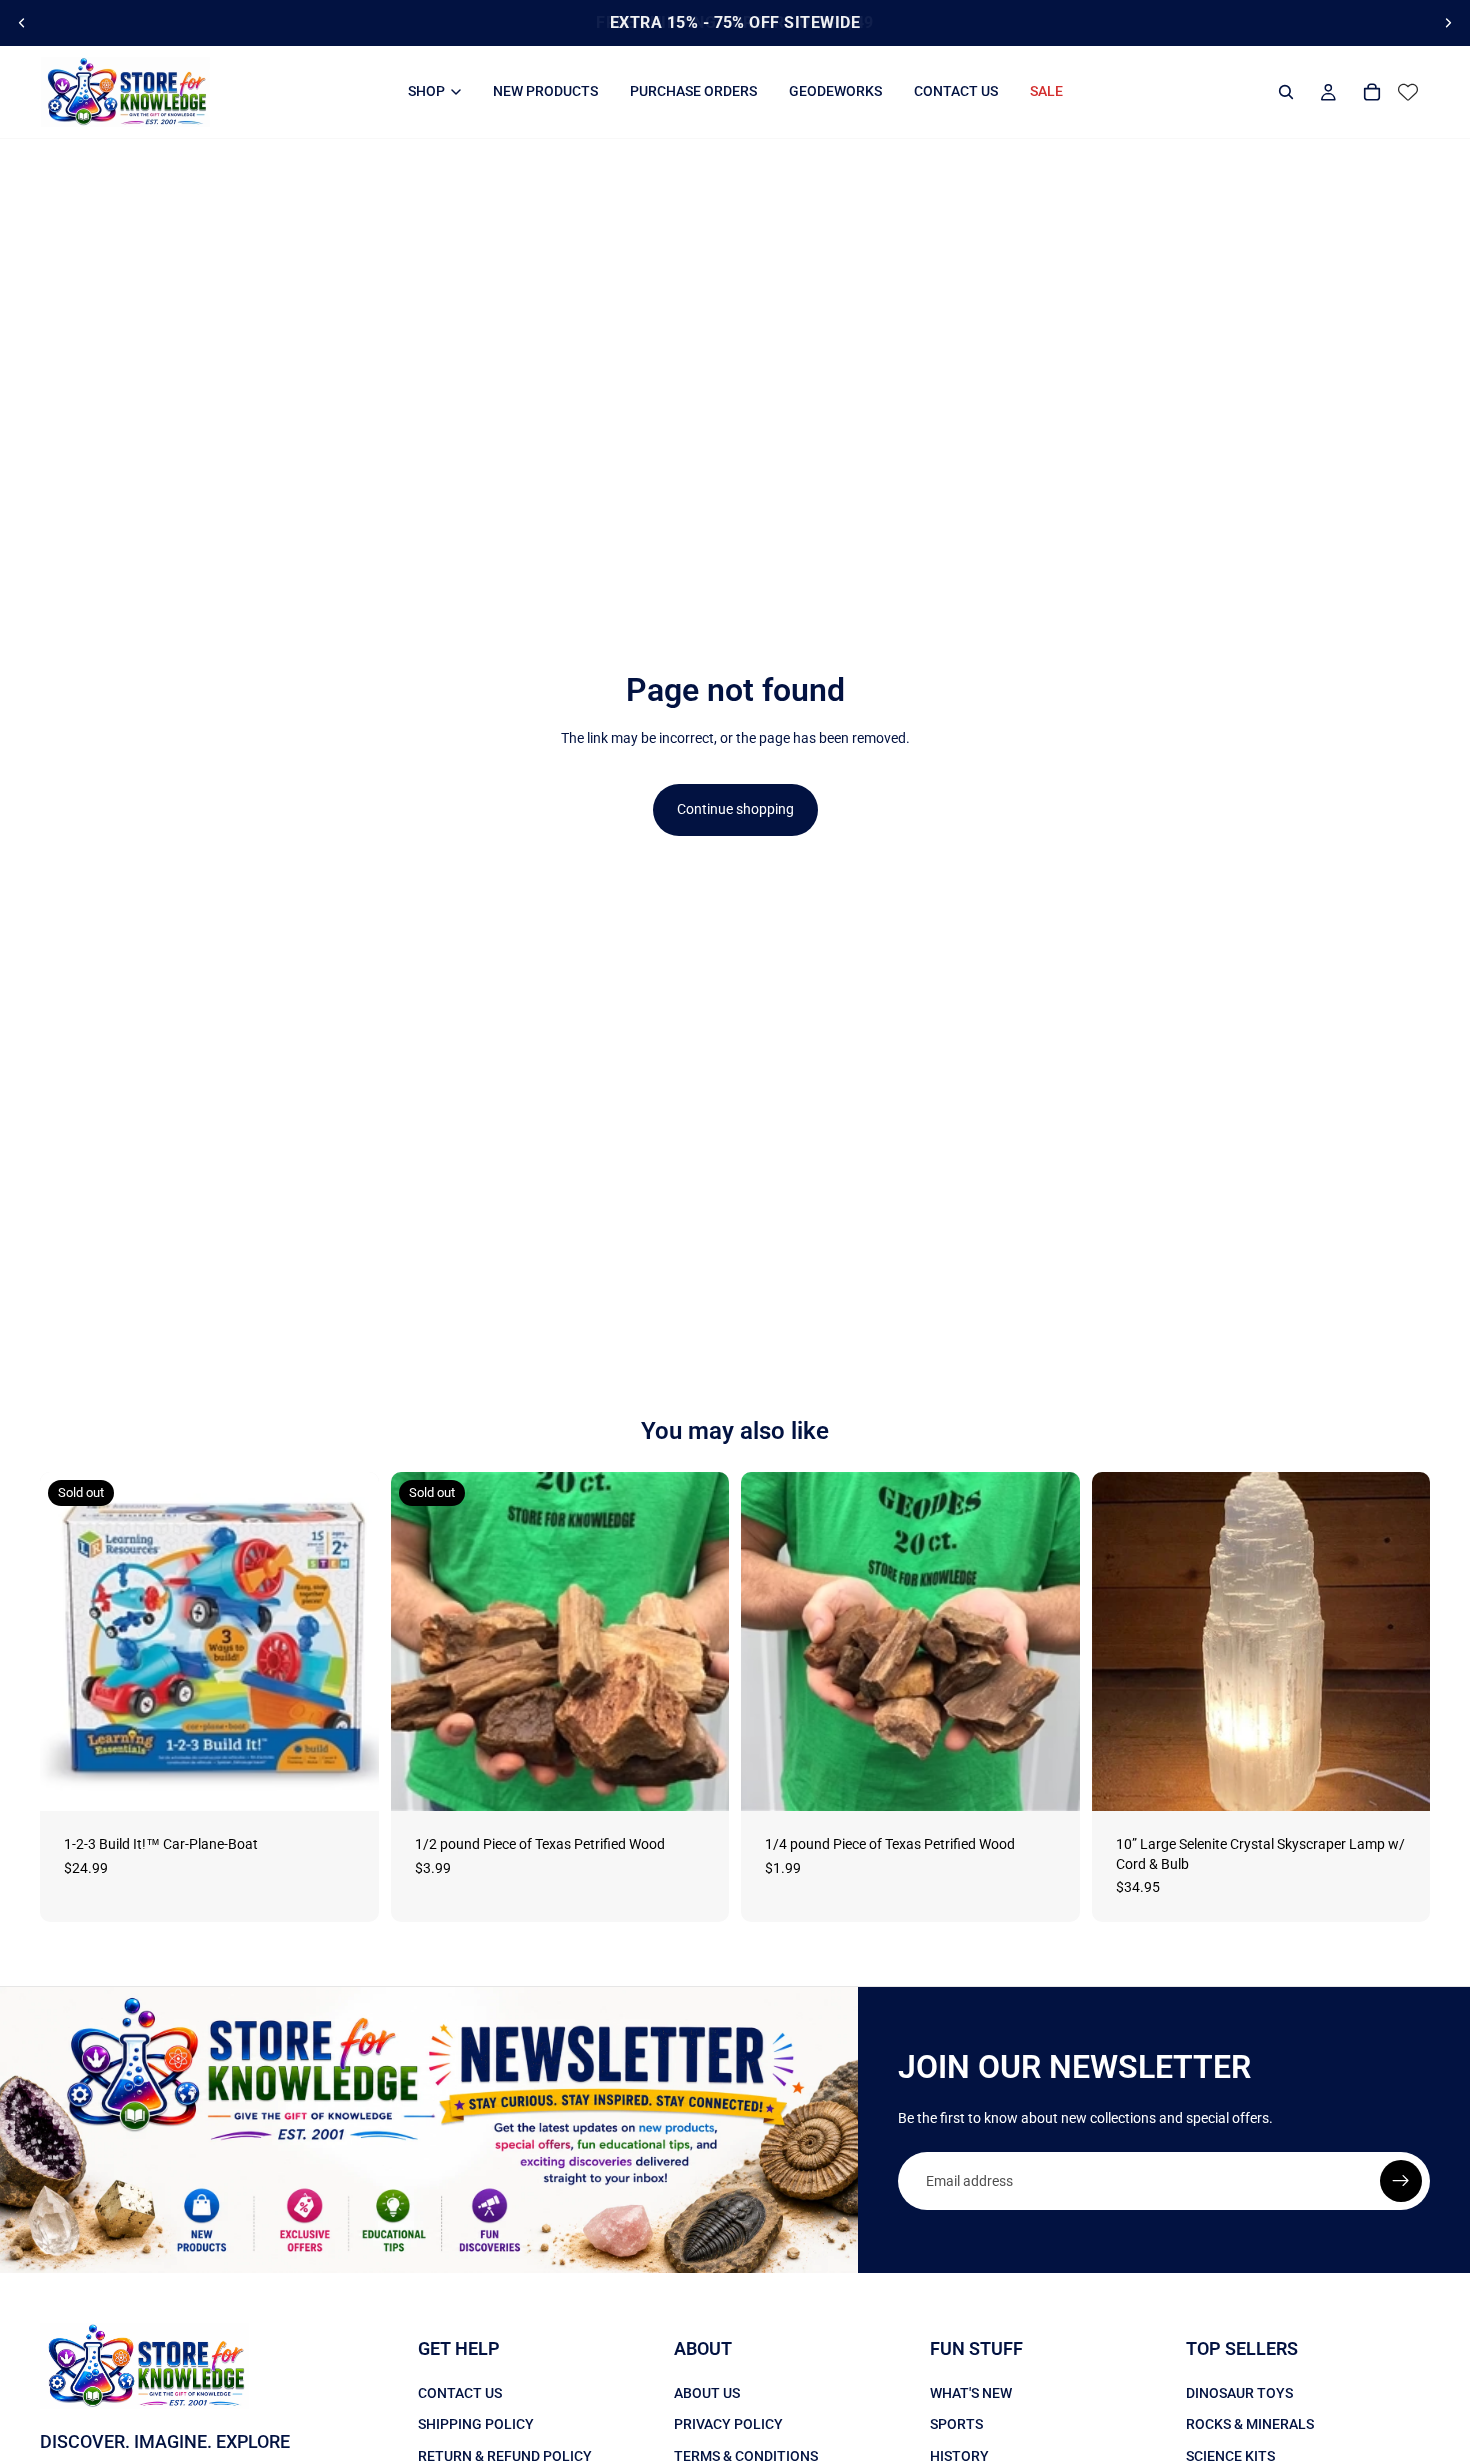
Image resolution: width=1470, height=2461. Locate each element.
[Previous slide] (22, 23)
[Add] (1049, 1780)
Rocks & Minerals (1250, 2424)
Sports (956, 2424)
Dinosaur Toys (1239, 2393)
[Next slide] (1448, 23)
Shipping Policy (476, 2424)
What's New (971, 2393)
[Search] (1286, 92)
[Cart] (1372, 92)
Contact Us (460, 2393)
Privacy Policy (728, 2424)
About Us (707, 2393)
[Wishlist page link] (1408, 92)
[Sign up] (1401, 2181)
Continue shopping (735, 809)
